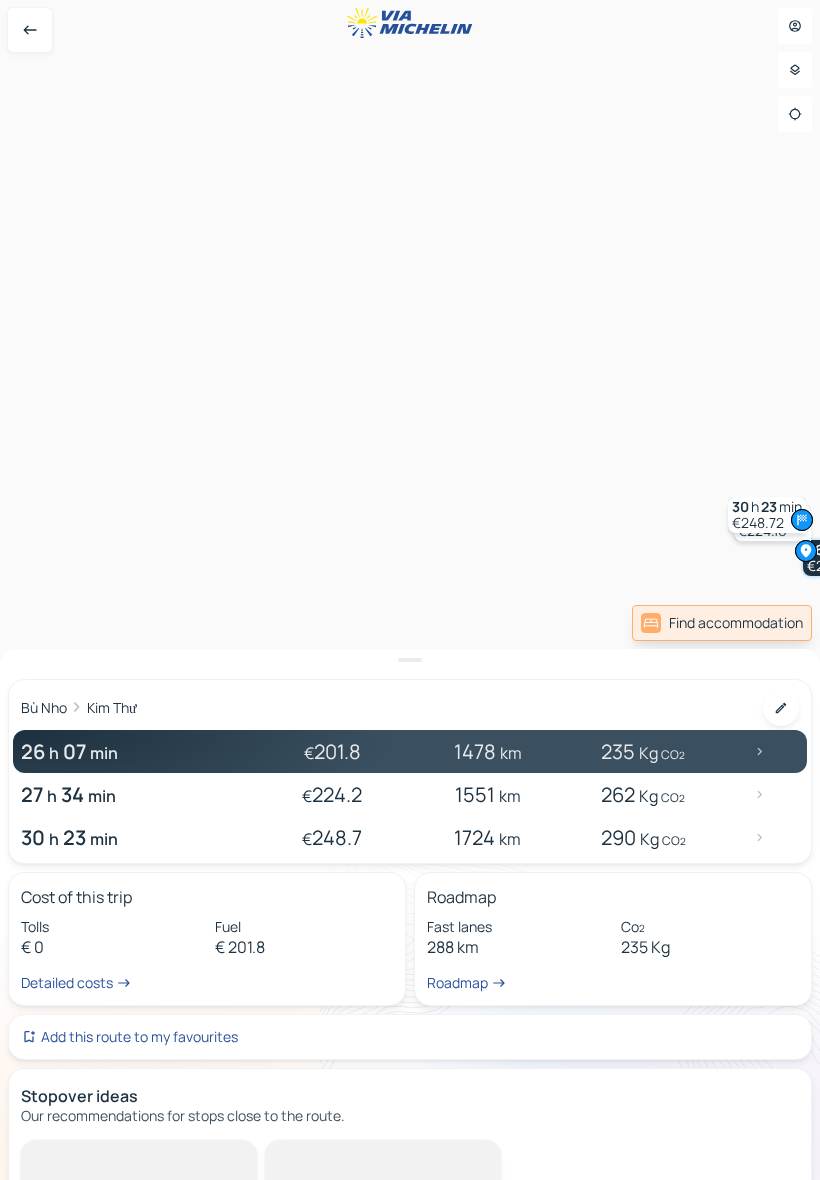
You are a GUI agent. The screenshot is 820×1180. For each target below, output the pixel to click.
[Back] (30, 30)
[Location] (795, 114)
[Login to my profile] (795, 26)
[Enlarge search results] (410, 660)
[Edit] (781, 708)
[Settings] (795, 70)
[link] (722, 623)
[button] (767, 515)
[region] (410, 590)
